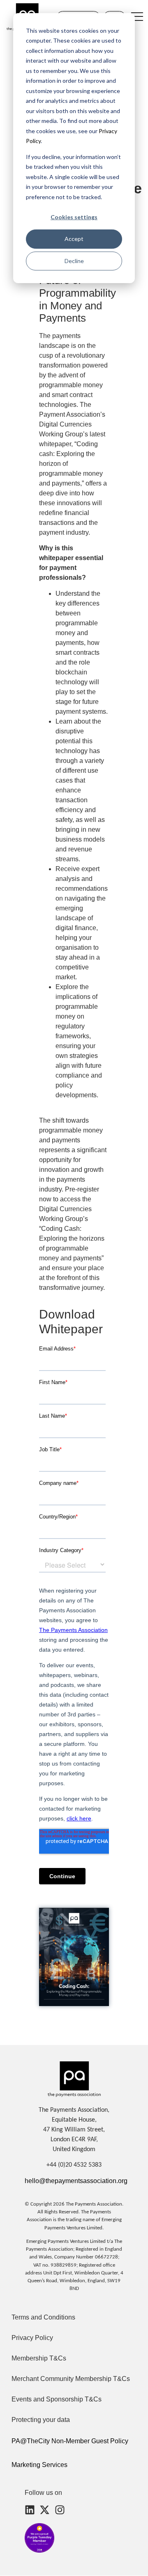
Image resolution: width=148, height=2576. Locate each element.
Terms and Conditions (43, 2317)
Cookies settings (74, 217)
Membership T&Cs (39, 2358)
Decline (74, 261)
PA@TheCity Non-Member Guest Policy (70, 2441)
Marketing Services (39, 2465)
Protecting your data (41, 2420)
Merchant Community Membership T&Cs (71, 2379)
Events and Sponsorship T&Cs (57, 2399)
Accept (74, 239)
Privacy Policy (32, 2338)
